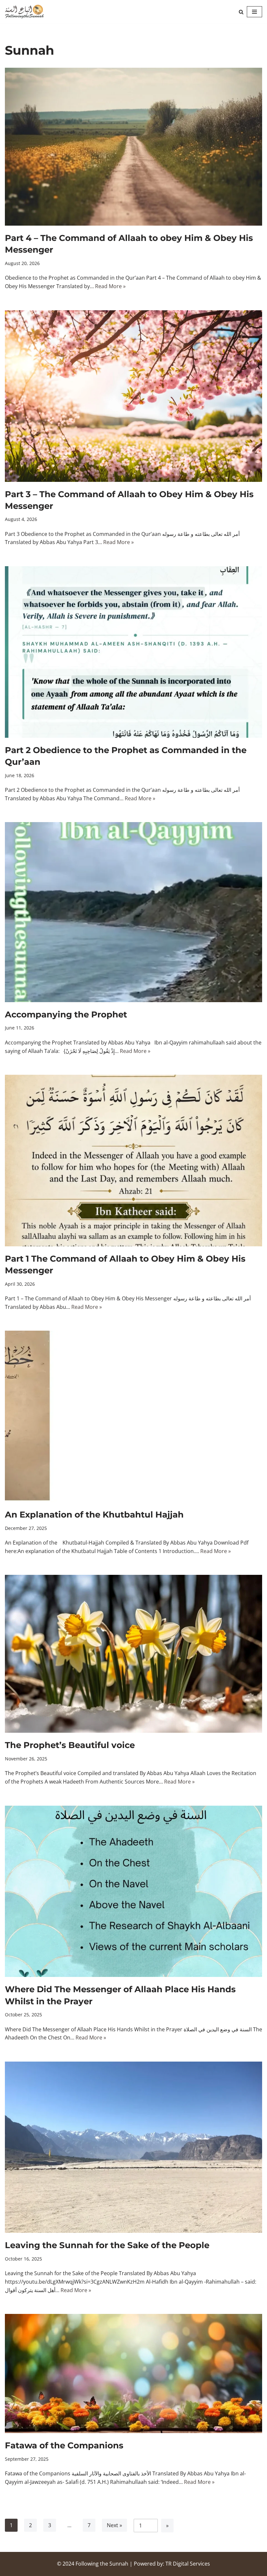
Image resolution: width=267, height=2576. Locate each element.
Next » (114, 2525)
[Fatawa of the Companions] (133, 2373)
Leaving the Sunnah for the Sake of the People (107, 2245)
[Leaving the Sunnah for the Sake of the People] (133, 2147)
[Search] (241, 12)
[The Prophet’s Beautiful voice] (133, 1654)
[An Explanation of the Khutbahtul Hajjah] (133, 1416)
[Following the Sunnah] (24, 12)
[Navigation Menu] (254, 12)
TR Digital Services (188, 2564)
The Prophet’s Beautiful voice (70, 1745)
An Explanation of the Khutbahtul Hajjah (94, 1515)
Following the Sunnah (102, 2564)
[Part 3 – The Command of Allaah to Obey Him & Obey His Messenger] (133, 396)
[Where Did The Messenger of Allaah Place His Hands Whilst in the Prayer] (133, 1891)
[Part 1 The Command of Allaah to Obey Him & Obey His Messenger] (133, 1161)
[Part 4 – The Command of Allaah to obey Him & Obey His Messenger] (133, 147)
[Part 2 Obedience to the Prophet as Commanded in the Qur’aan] (133, 652)
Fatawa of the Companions (64, 2445)
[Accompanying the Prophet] (133, 912)
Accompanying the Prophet (66, 1015)
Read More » (110, 286)
